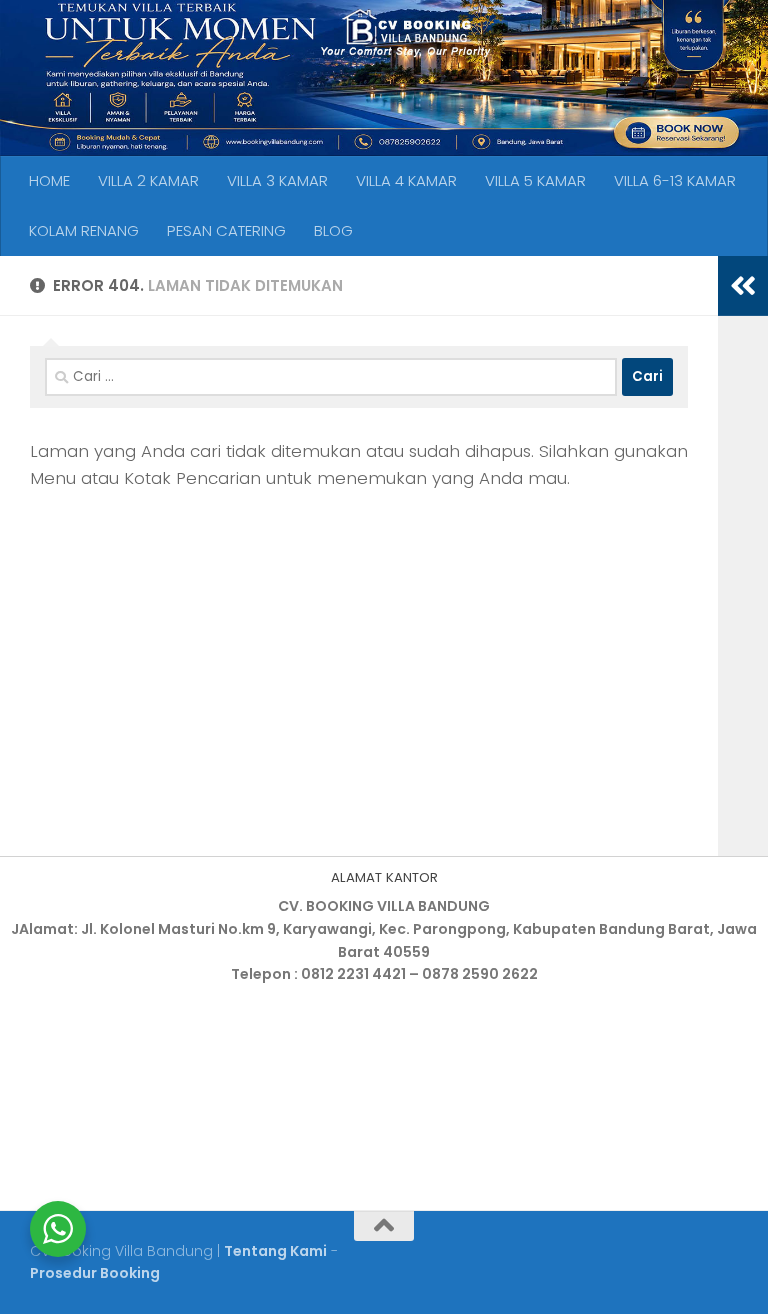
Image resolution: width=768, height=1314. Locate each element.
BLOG (333, 230)
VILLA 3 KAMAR (277, 180)
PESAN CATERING (226, 230)
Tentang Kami (275, 1251)
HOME (49, 180)
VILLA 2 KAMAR (148, 180)
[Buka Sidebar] (743, 286)
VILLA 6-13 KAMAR (675, 180)
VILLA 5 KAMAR (535, 180)
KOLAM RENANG (84, 230)
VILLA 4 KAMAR (406, 180)
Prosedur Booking (95, 1273)
